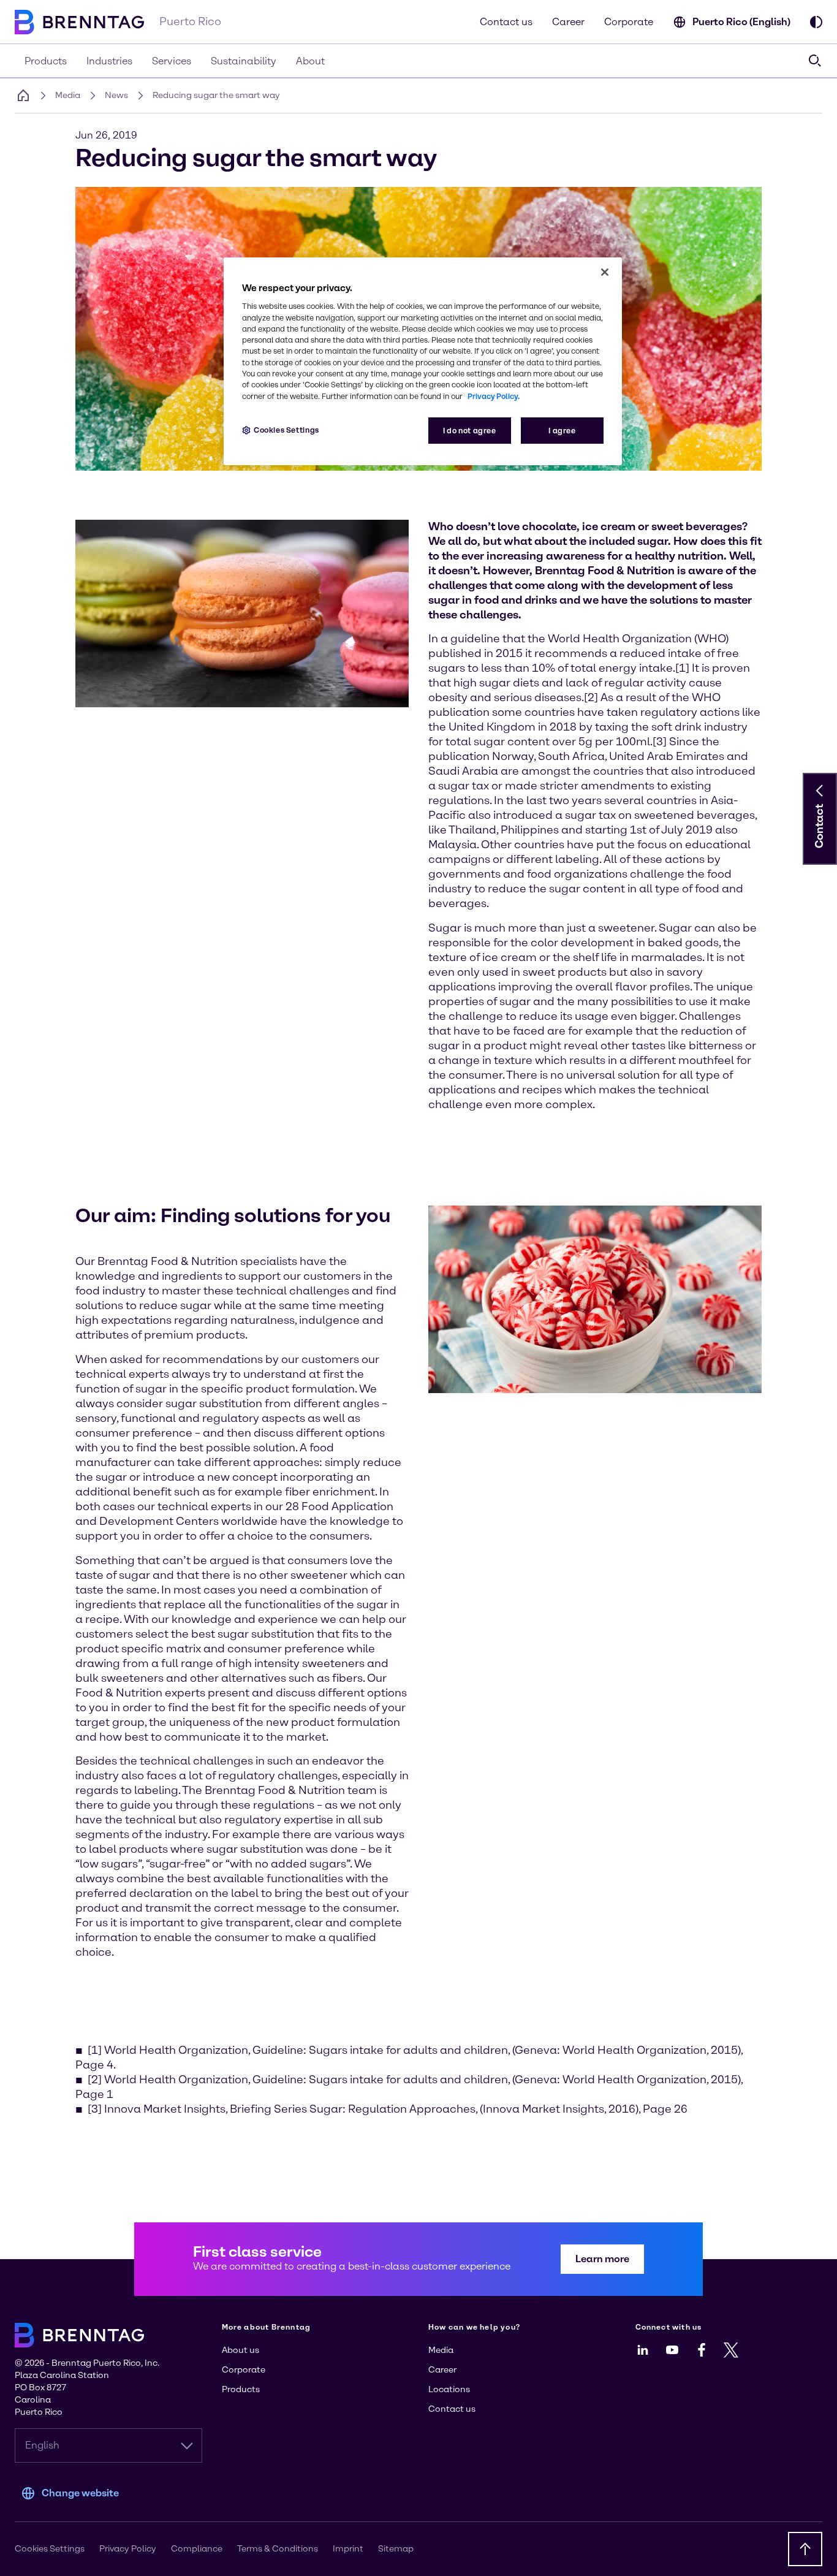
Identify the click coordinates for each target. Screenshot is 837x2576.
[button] (820, 791)
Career (568, 22)
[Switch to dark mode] (816, 22)
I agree (562, 431)
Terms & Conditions (278, 2549)
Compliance (197, 2549)
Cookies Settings (286, 430)
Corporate (629, 22)
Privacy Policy (128, 2549)
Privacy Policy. (494, 396)
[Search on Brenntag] (815, 61)
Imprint (348, 2549)
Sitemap (396, 2549)
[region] (423, 361)
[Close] (605, 272)
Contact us (506, 22)
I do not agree (470, 431)
